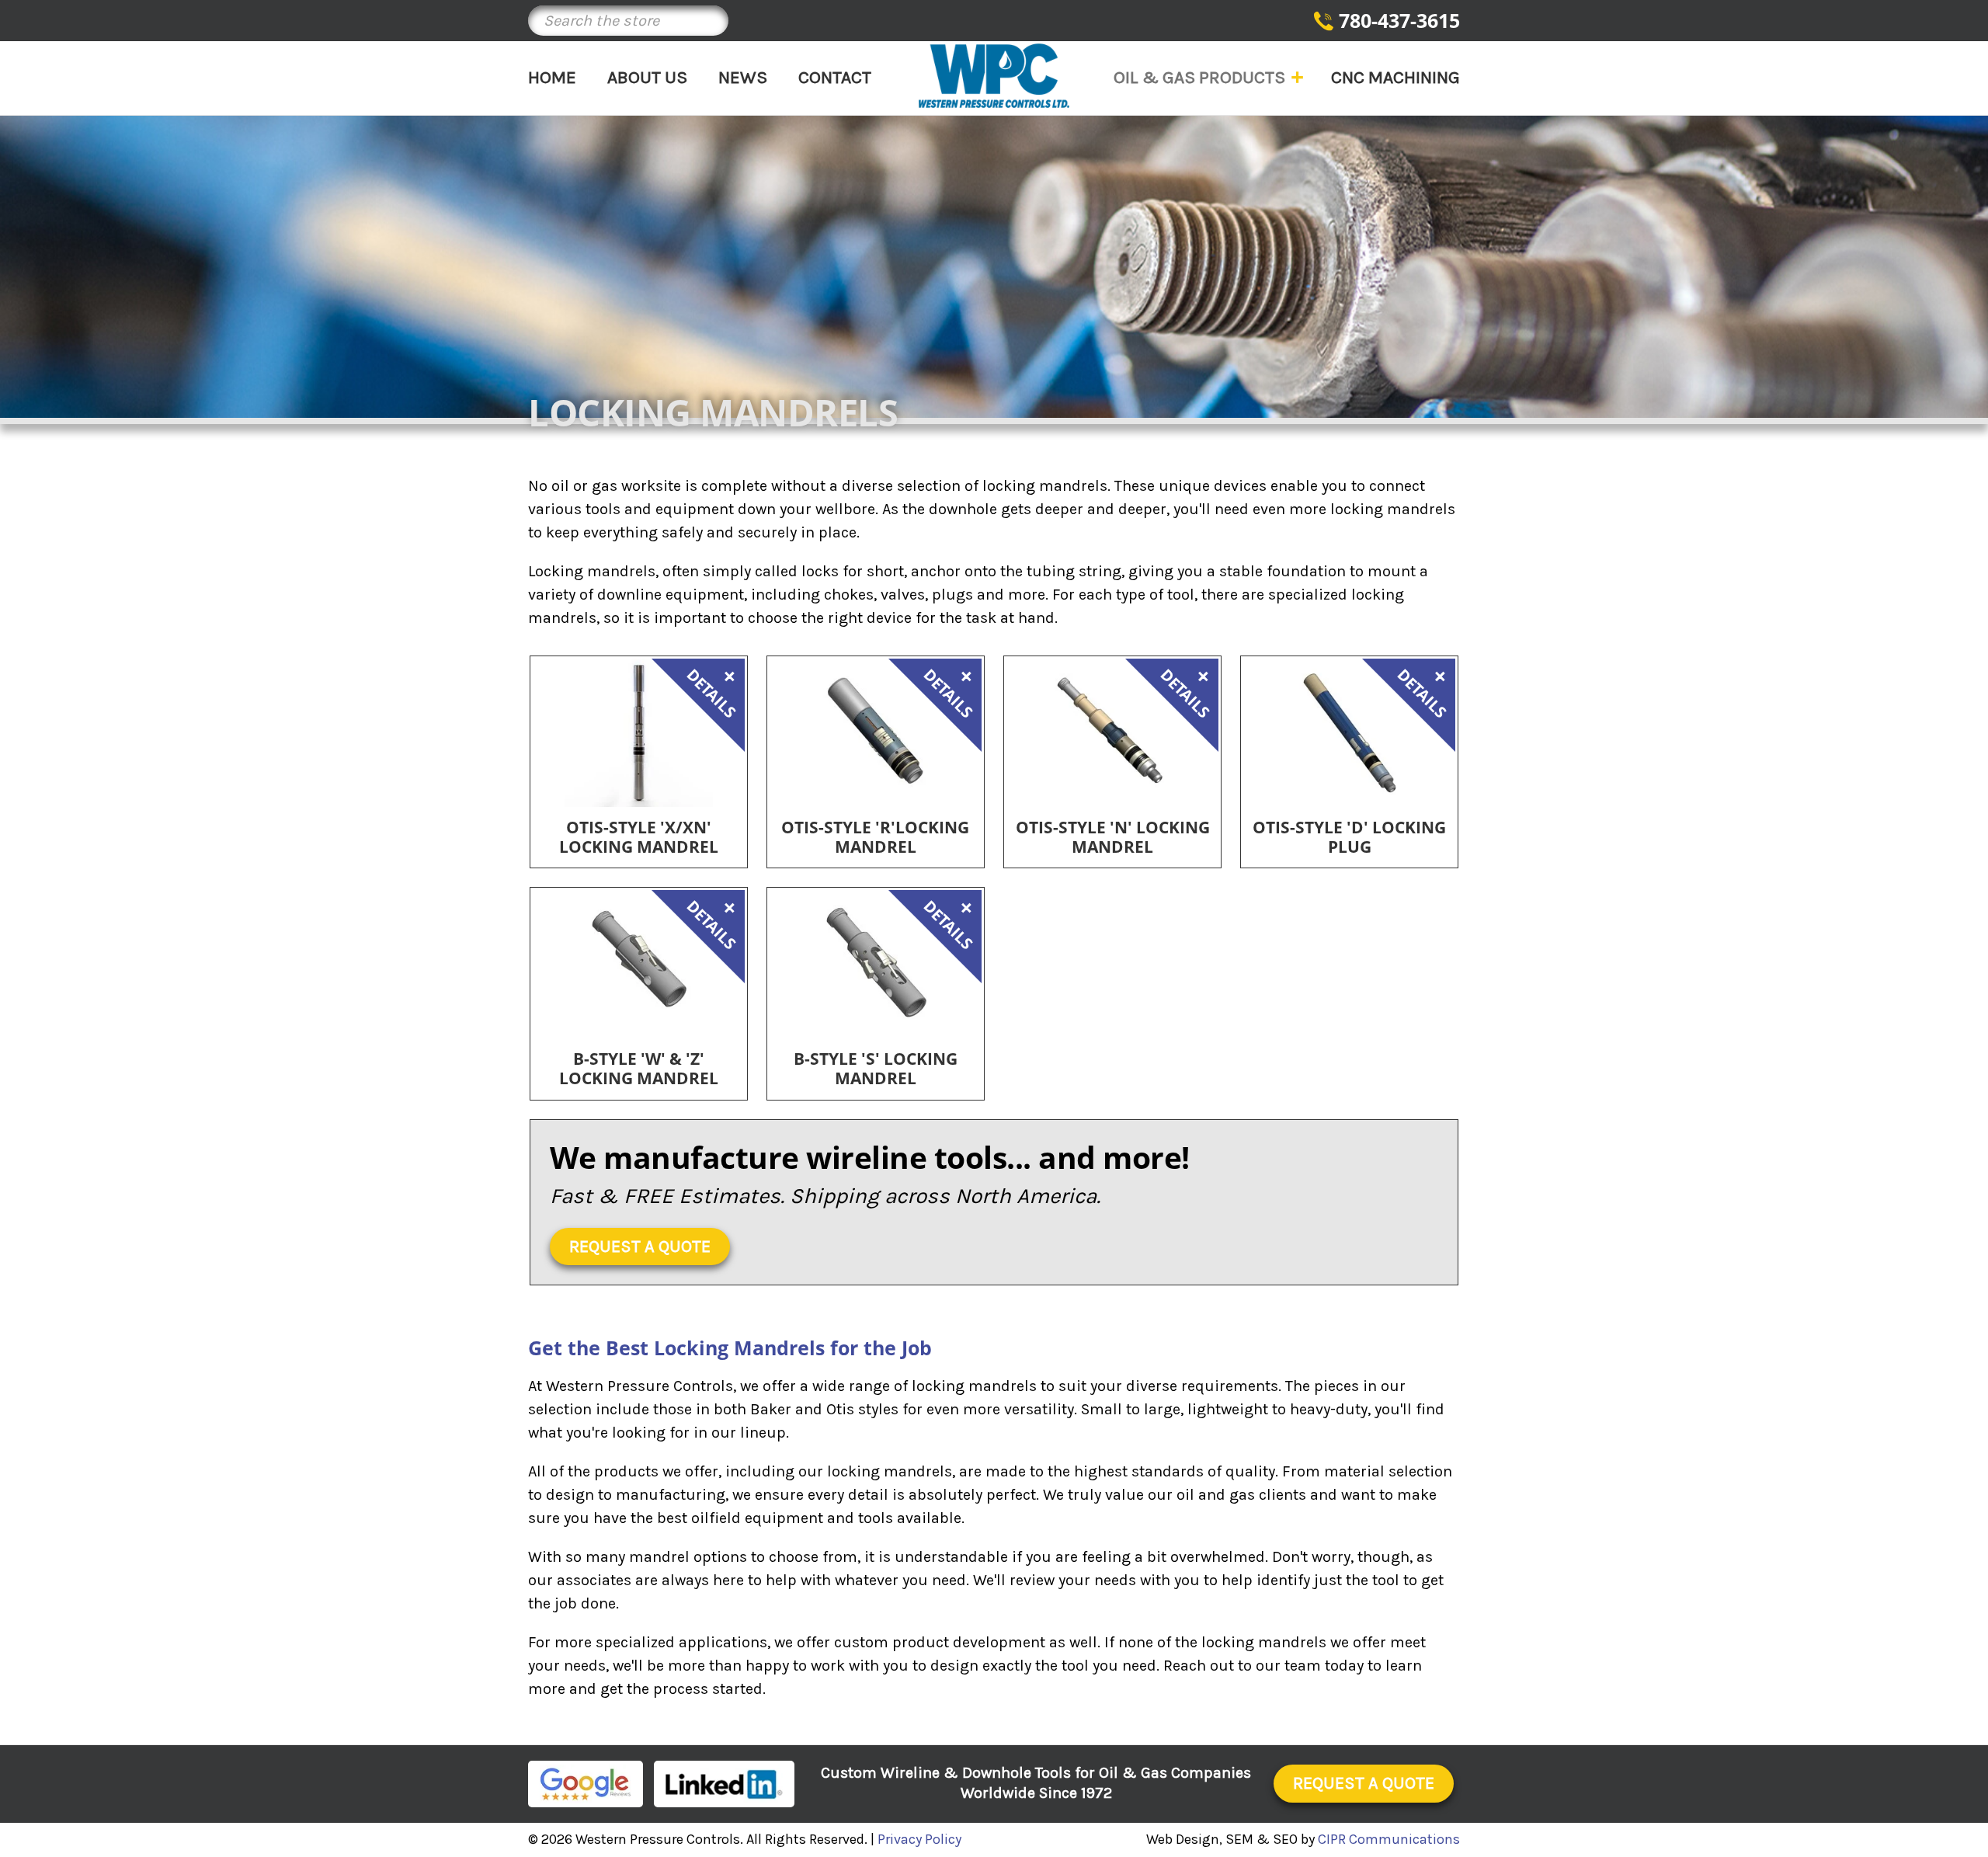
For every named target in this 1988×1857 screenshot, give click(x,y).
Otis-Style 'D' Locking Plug (1349, 837)
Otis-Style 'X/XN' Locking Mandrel (639, 837)
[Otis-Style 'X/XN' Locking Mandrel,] (639, 733)
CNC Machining (1395, 77)
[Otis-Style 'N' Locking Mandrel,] (1112, 733)
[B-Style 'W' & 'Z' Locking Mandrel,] (639, 964)
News (743, 77)
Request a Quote (640, 1247)
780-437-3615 (1399, 20)
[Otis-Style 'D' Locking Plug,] (1349, 733)
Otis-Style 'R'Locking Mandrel (875, 837)
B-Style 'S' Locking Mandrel (876, 1069)
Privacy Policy (919, 1839)
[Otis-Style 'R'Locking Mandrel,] (876, 733)
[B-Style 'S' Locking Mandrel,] (876, 964)
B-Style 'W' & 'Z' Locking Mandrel (639, 1069)
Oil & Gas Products (1199, 77)
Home (552, 77)
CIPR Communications (1389, 1839)
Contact (835, 77)
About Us (647, 77)
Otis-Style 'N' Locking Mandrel (1113, 837)
